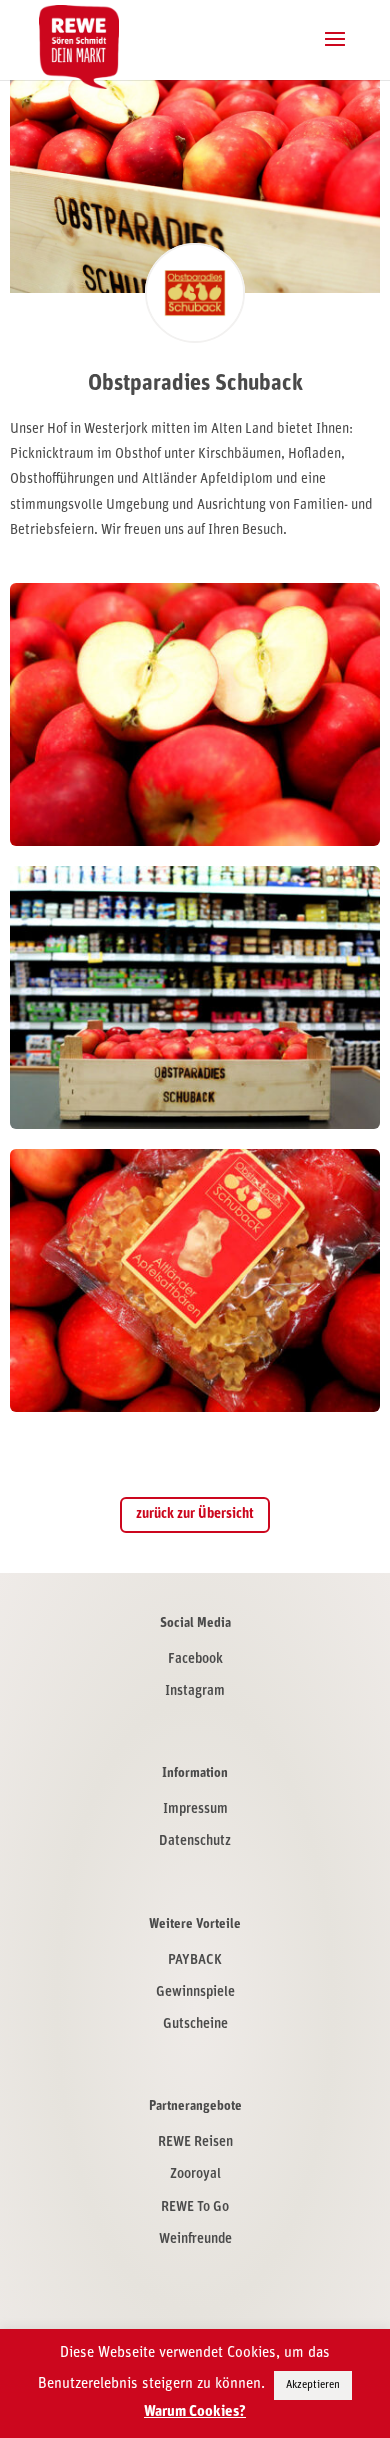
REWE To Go (195, 2207)
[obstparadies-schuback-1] (195, 1128)
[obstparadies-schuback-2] (195, 845)
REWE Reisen (195, 2142)
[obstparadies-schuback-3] (195, 1411)
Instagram (195, 1691)
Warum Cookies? (195, 2412)
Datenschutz (195, 1841)
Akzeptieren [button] (313, 2385)
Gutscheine (195, 2024)
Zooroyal (195, 2174)
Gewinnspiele (195, 1992)
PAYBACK (195, 1960)
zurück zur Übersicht (195, 1514)
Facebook (195, 1659)
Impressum (195, 1809)
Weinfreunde (195, 2239)
